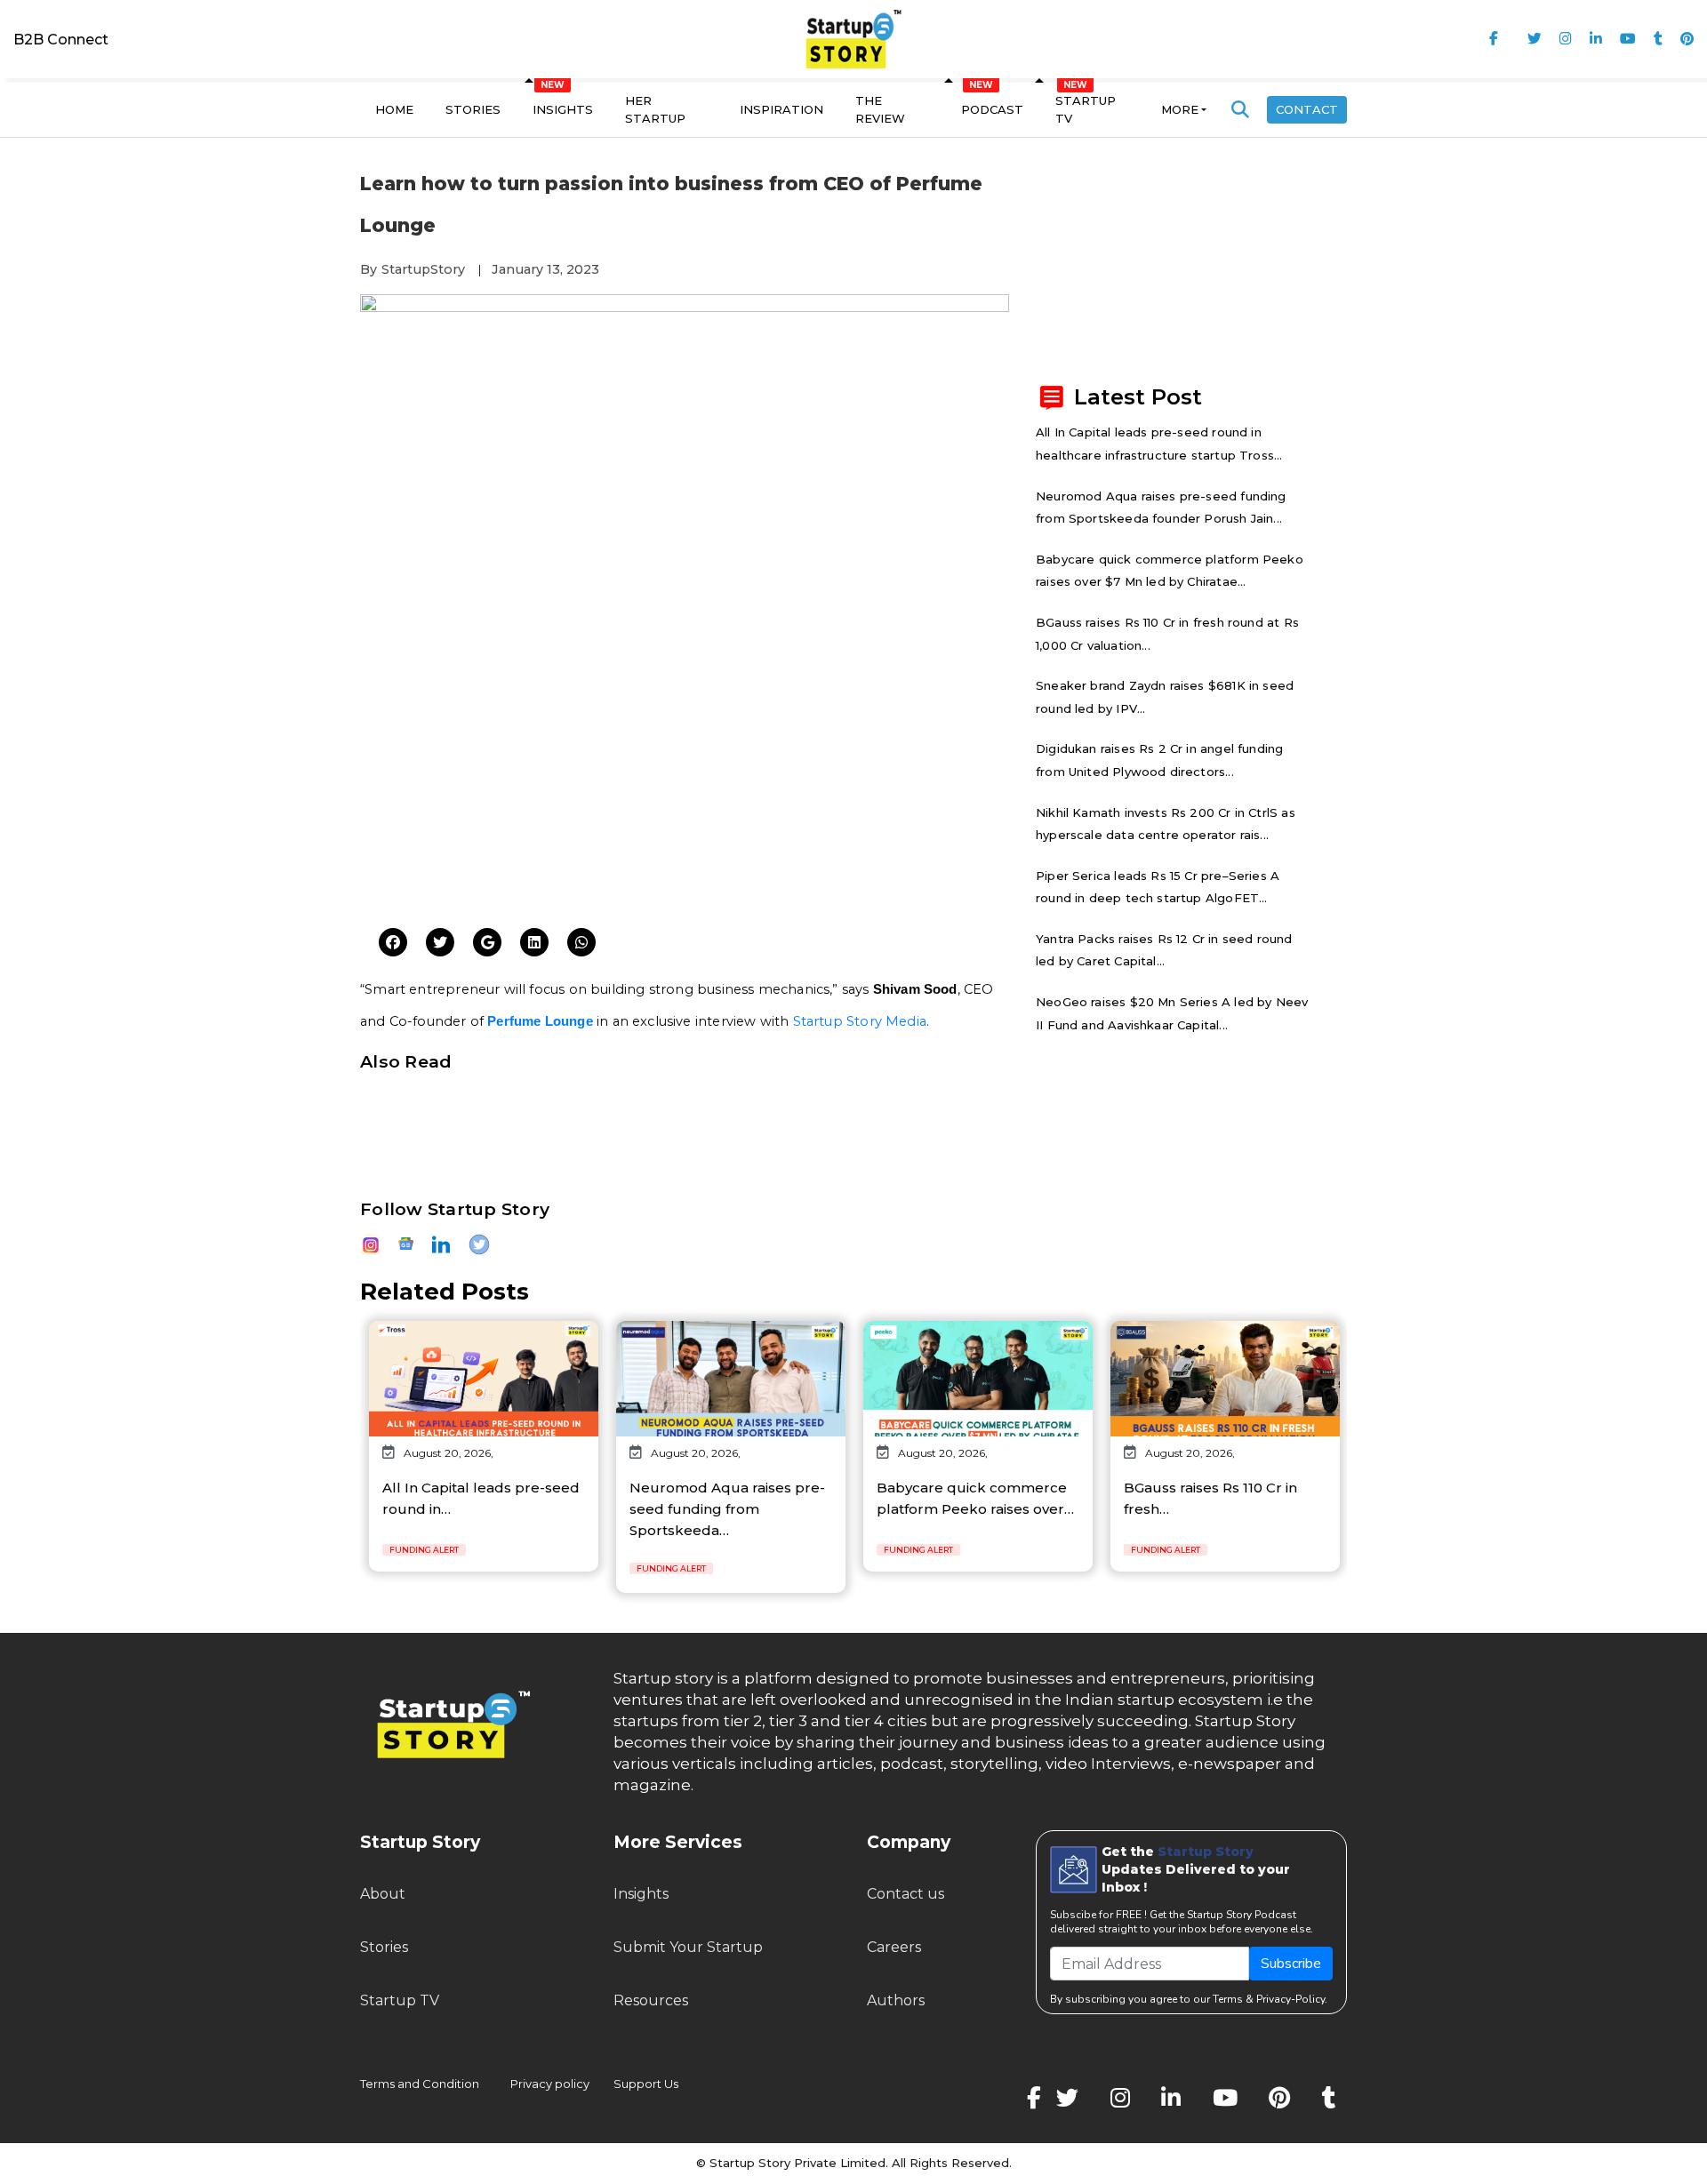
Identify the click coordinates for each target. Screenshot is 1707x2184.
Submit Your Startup (688, 1947)
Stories (473, 109)
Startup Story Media (860, 1021)
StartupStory (423, 269)
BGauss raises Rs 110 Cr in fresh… (1210, 1498)
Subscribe (1291, 1964)
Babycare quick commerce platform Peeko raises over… (975, 1498)
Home (394, 109)
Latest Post (1138, 396)
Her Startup (655, 109)
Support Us (635, 2084)
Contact (1307, 109)
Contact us (906, 1894)
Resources (651, 2000)
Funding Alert (424, 1550)
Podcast (992, 109)
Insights (563, 109)
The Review (880, 109)
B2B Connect (61, 40)
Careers (894, 1947)
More (1180, 109)
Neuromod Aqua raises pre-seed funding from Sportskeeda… (727, 1509)
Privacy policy (550, 2084)
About (383, 1894)
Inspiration (781, 109)
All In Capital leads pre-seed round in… (481, 1498)
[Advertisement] (685, 778)
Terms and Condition (420, 2084)
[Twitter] (393, 943)
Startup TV (1086, 109)
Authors (896, 2000)
